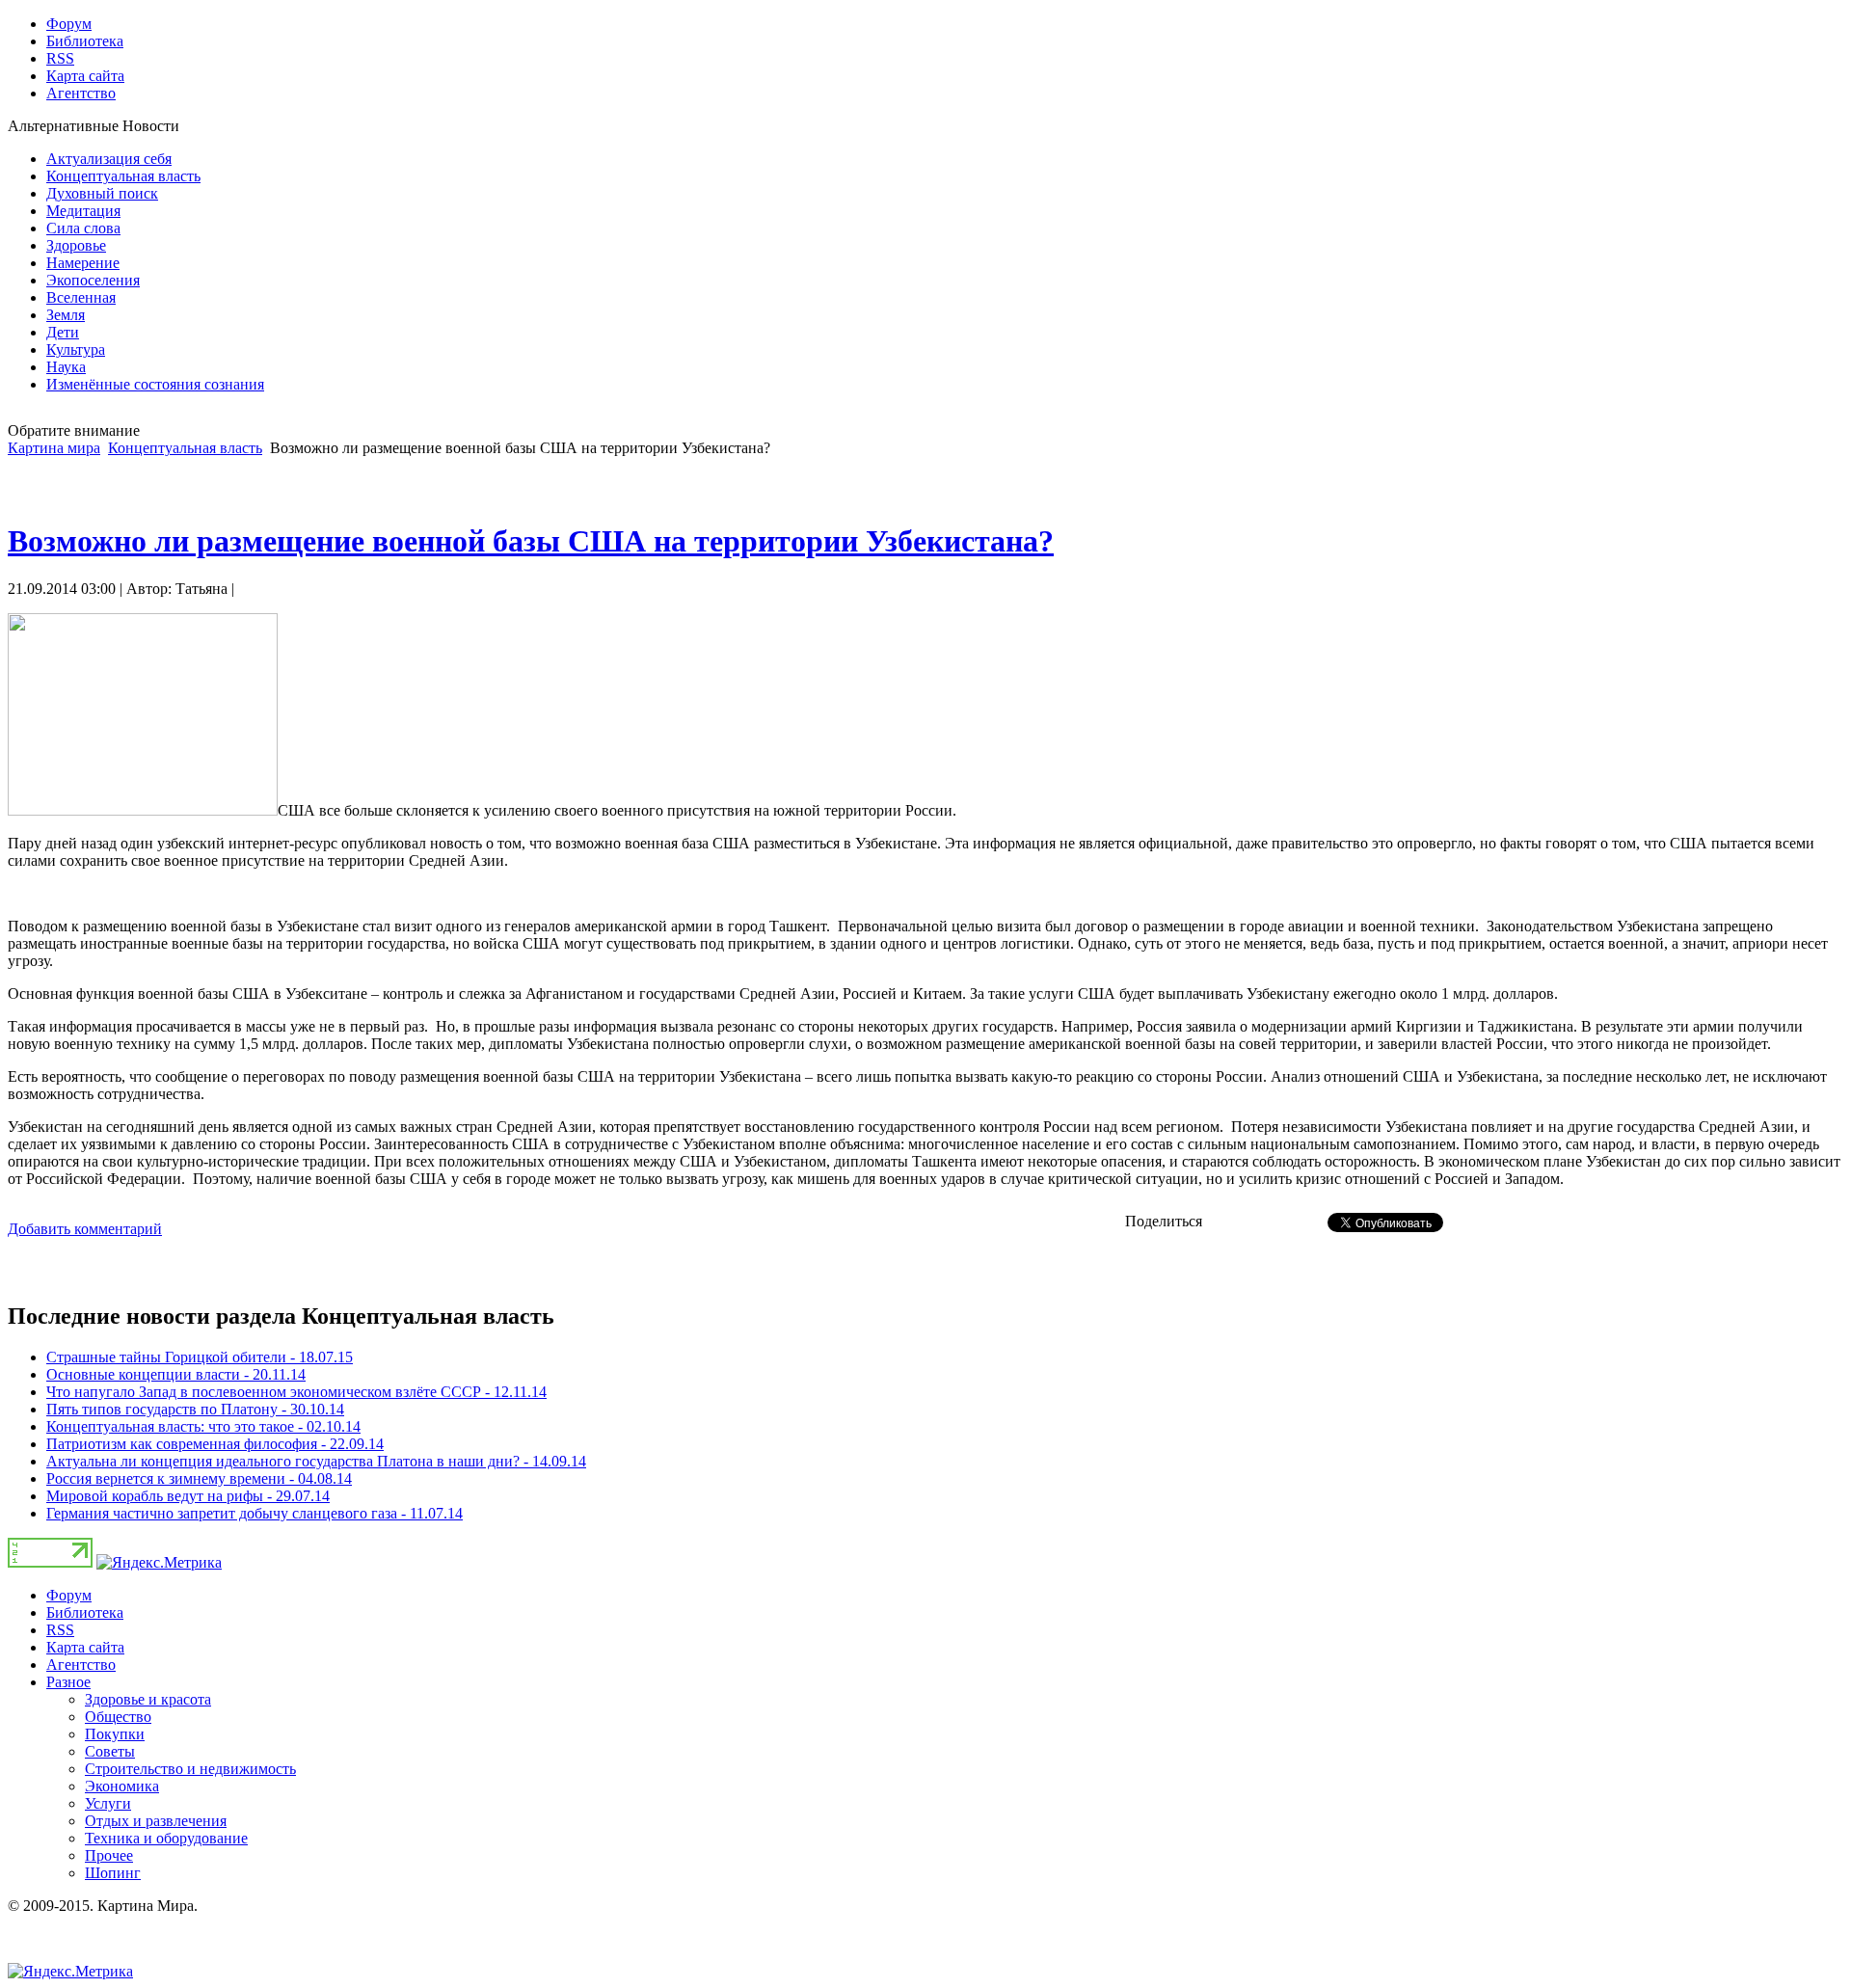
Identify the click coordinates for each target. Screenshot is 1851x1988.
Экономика (122, 1786)
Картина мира (54, 448)
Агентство (81, 1665)
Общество (118, 1717)
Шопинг (113, 1873)
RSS (60, 1630)
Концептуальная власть (185, 448)
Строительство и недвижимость (190, 1769)
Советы (110, 1751)
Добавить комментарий (85, 1229)
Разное (68, 1682)
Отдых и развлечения (156, 1821)
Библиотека (85, 1612)
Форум (69, 1595)
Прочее (109, 1855)
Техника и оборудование (166, 1838)
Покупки (115, 1734)
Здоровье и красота (148, 1699)
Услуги (108, 1803)
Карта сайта (85, 1647)
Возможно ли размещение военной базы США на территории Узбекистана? (531, 541)
